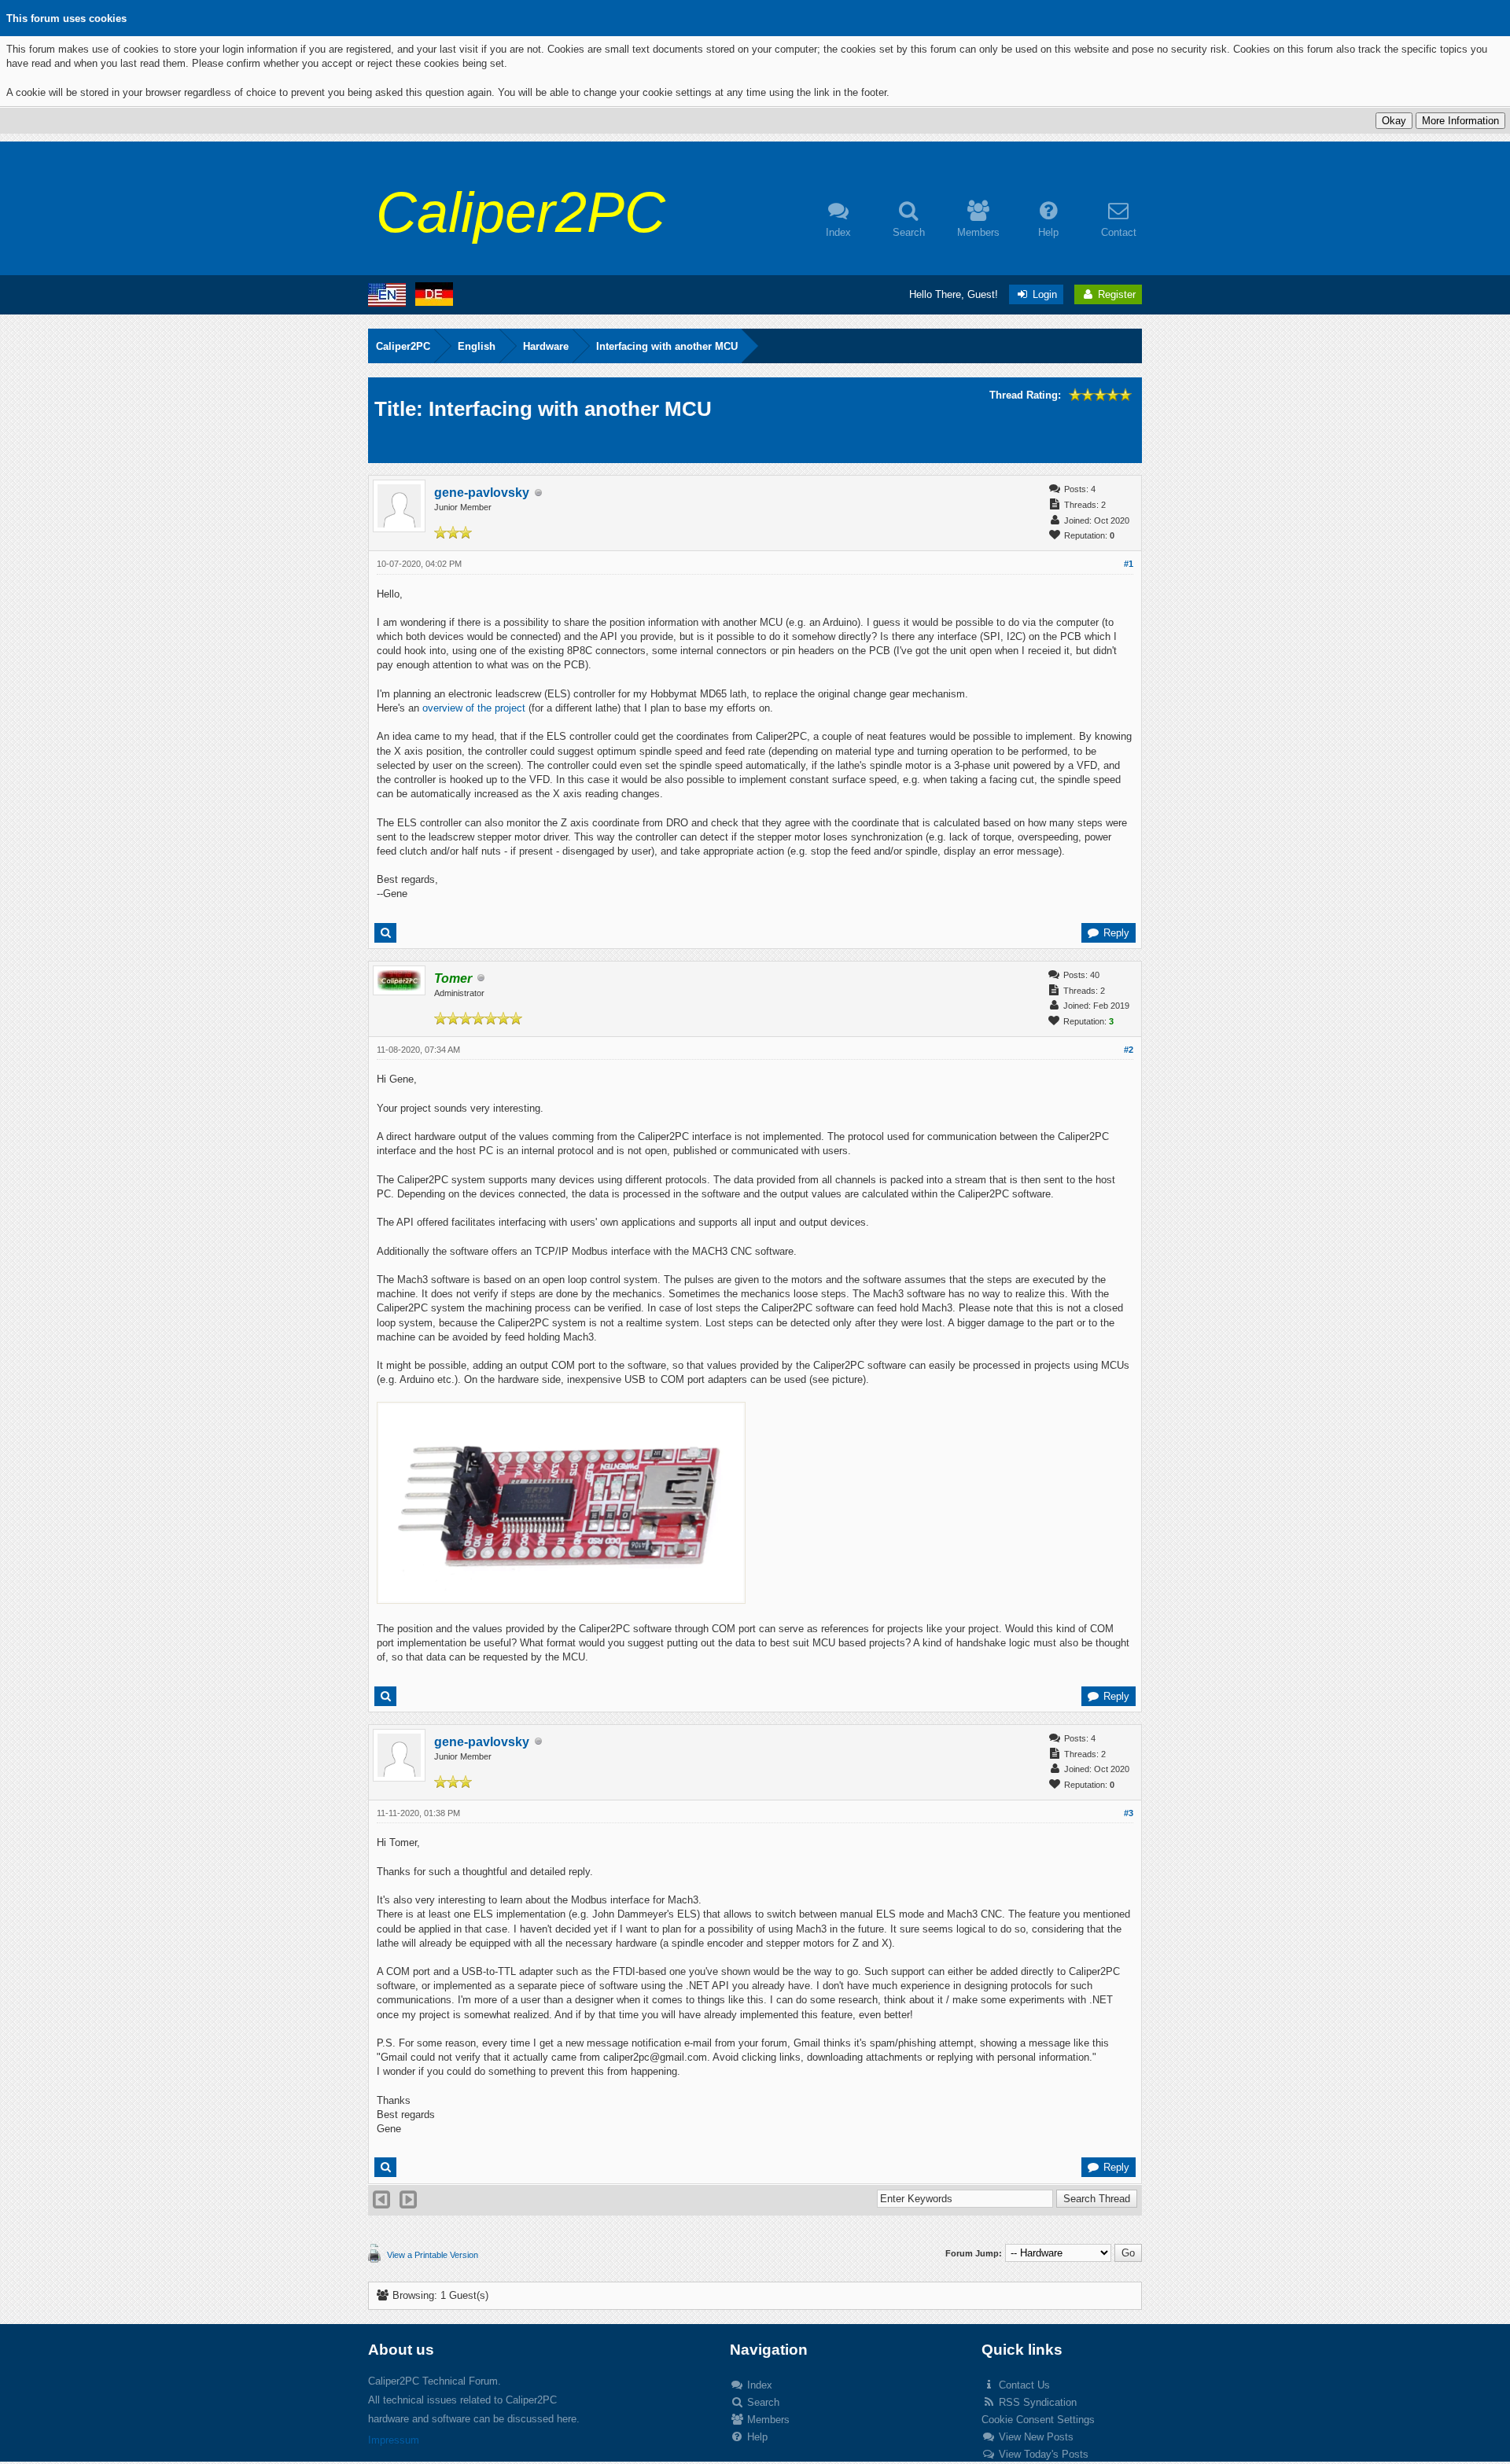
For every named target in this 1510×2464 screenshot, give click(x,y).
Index (758, 2385)
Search (762, 2402)
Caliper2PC (403, 346)
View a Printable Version (433, 2255)
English (477, 346)
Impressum (394, 2440)
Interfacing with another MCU (667, 346)
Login (1043, 294)
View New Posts (1035, 2437)
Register (1115, 294)
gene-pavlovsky (482, 493)
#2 (1129, 1050)
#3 (1129, 1813)
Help (756, 2437)
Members (767, 2420)
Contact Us (1023, 2385)
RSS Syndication (1036, 2402)
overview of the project (474, 708)
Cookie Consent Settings (1038, 2420)
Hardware (546, 346)
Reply (1115, 933)
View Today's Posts (1042, 2454)
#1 (1129, 564)
